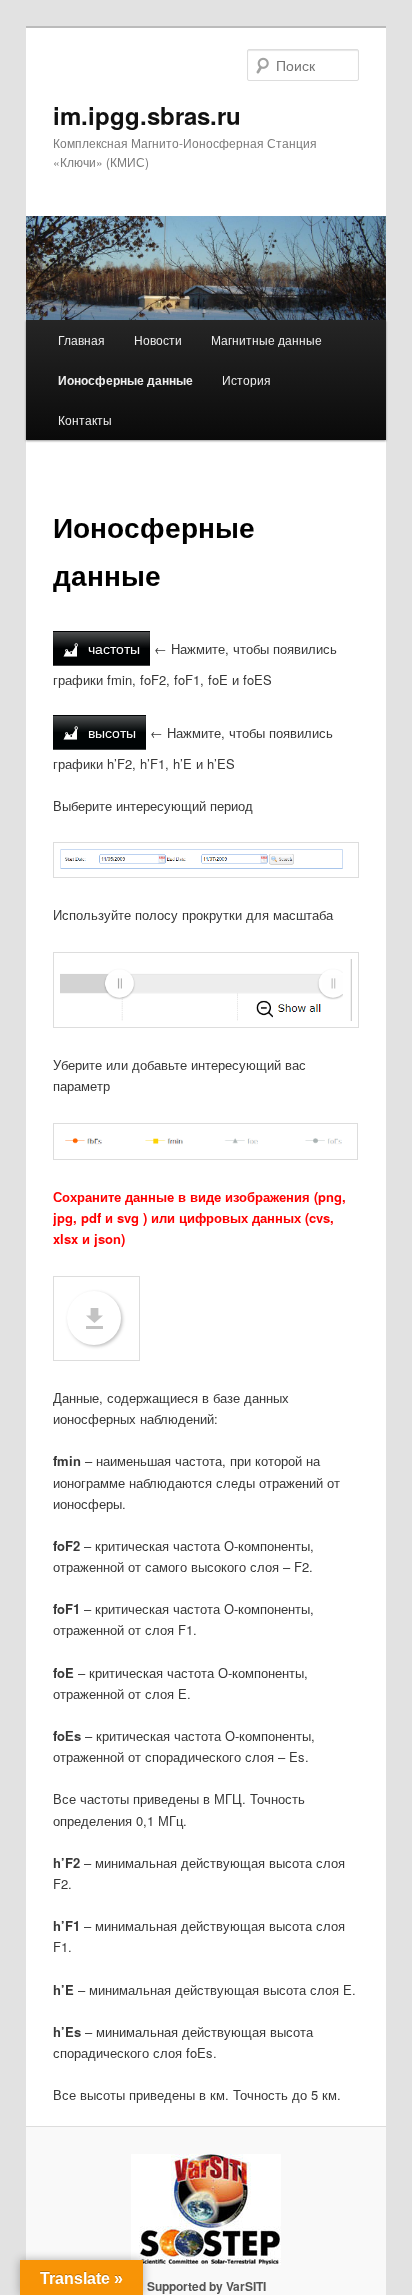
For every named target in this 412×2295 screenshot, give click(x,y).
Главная (81, 339)
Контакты (85, 419)
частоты (112, 648)
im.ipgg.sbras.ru (147, 115)
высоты (110, 732)
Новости (158, 339)
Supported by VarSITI (206, 2286)
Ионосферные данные (125, 380)
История (246, 379)
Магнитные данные (266, 339)
